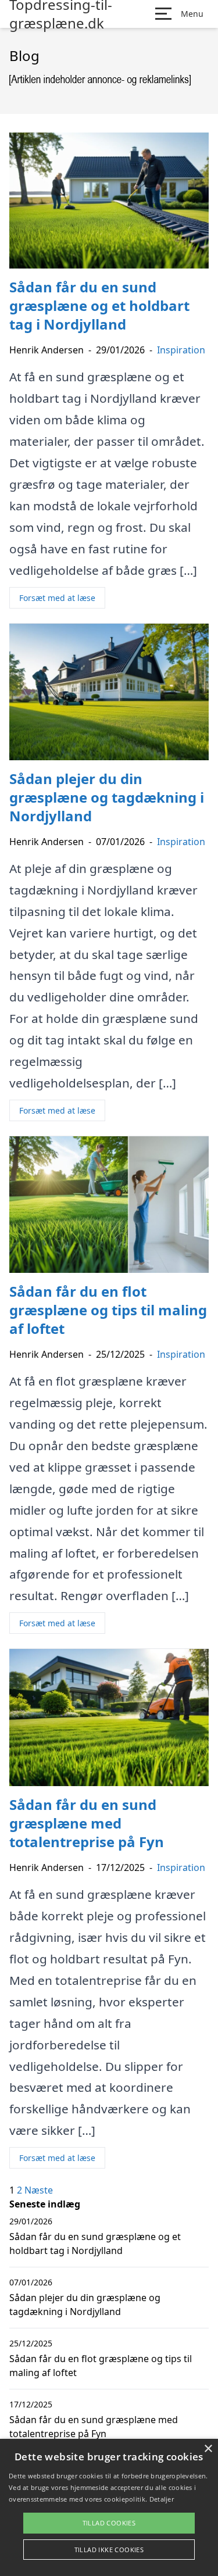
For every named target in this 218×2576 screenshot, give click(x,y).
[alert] (109, 2507)
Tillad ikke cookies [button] (109, 2550)
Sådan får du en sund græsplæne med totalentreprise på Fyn (94, 2427)
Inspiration (181, 350)
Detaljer (162, 2499)
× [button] (208, 2449)
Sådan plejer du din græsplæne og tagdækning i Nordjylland (85, 2305)
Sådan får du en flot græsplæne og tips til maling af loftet (101, 2366)
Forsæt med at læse (57, 598)
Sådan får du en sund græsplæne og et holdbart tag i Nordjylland (95, 2244)
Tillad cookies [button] (109, 2523)
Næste (39, 2190)
